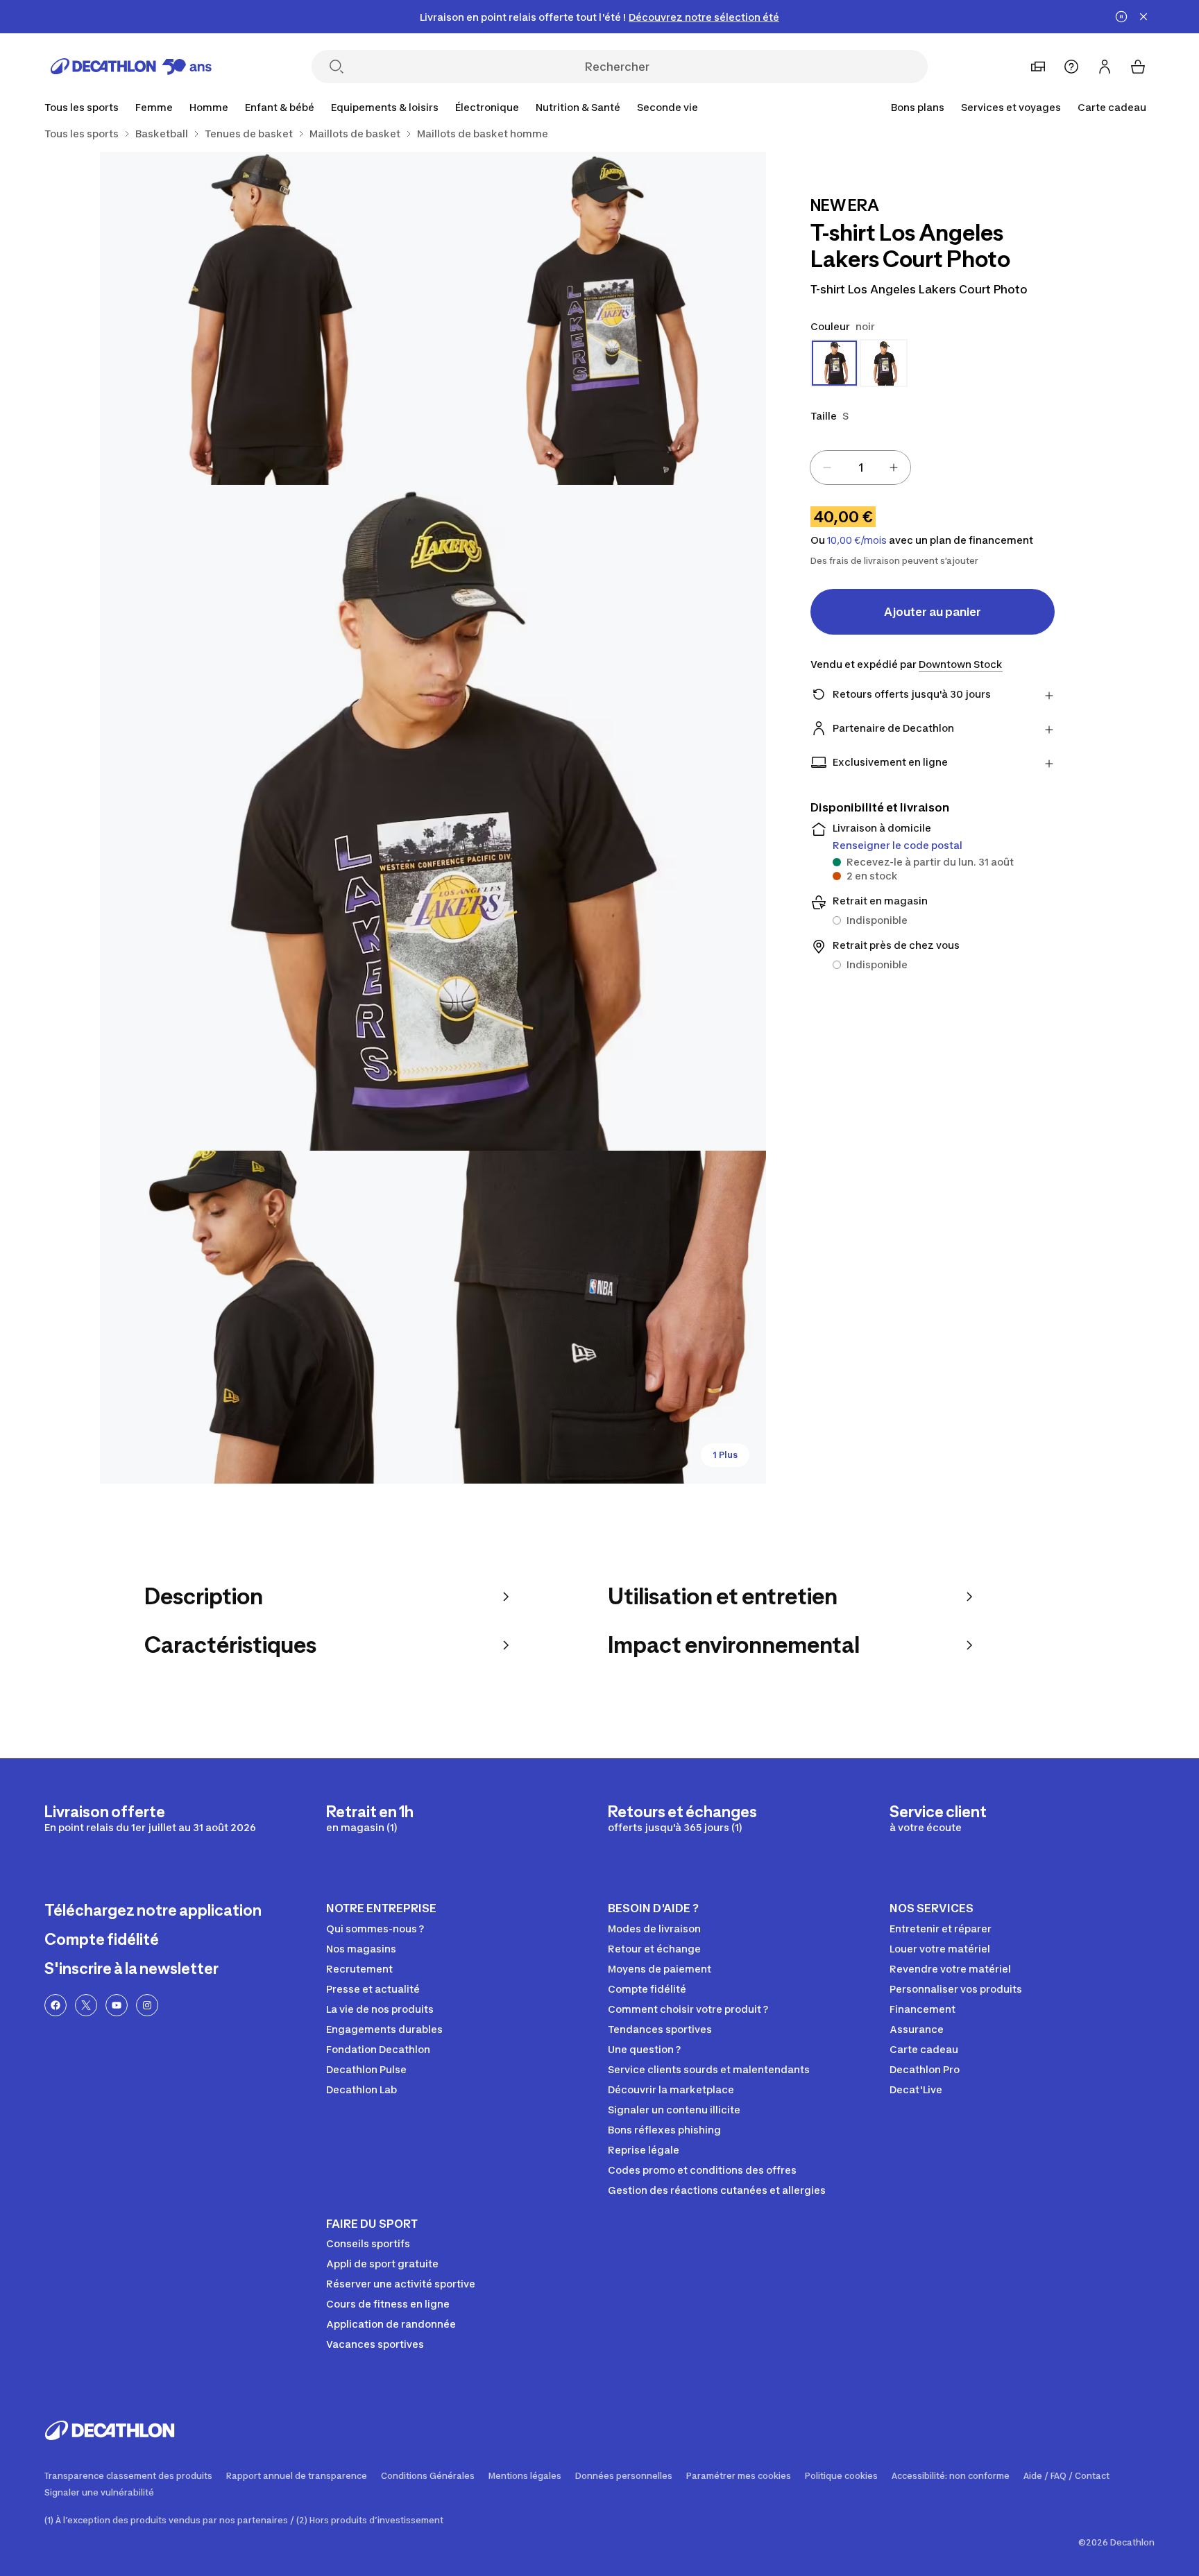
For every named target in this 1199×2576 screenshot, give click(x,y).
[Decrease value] (827, 467)
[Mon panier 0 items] (1138, 67)
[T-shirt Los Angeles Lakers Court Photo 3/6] (433, 818)
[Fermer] (1143, 17)
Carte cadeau (1112, 107)
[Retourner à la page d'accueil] (131, 67)
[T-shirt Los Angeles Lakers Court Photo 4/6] (266, 1317)
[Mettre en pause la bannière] (1121, 17)
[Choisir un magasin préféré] (1038, 67)
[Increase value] (894, 467)
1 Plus (725, 1455)
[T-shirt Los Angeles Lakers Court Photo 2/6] (266, 318)
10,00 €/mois (857, 540)
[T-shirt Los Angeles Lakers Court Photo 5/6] (599, 1317)
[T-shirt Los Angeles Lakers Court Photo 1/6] (599, 318)
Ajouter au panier (933, 612)
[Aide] (1071, 67)
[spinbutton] (860, 467)
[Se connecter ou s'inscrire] (1105, 67)
